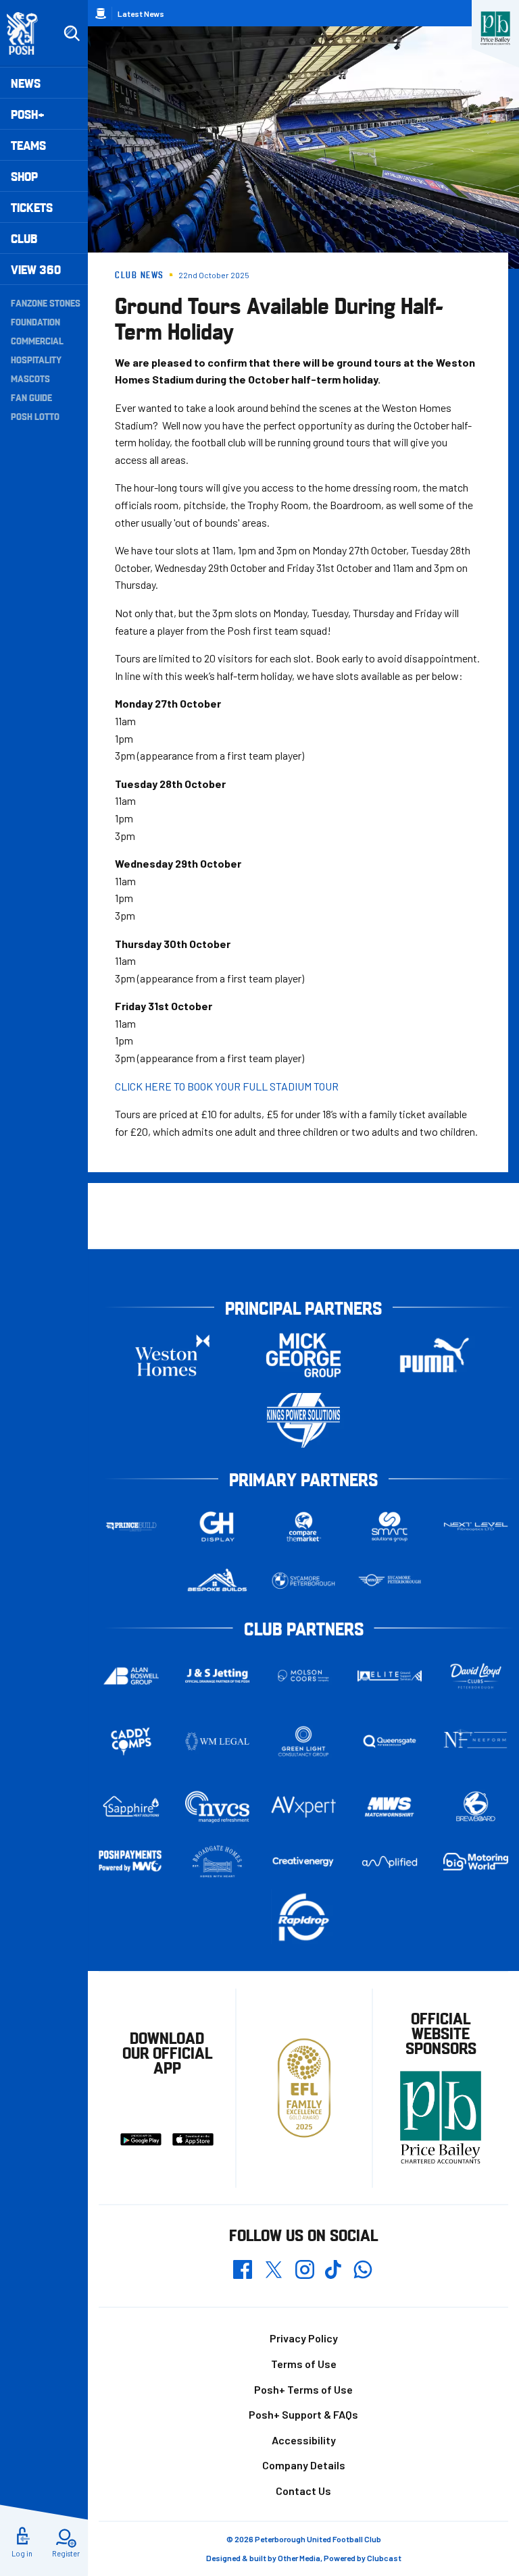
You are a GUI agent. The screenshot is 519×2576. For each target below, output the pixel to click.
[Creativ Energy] (303, 1862)
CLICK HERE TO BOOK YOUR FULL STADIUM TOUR (227, 1086)
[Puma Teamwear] (435, 1355)
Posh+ (28, 114)
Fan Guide (31, 397)
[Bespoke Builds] (218, 1581)
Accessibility (304, 2440)
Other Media (299, 2558)
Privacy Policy (304, 2338)
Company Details (304, 2465)
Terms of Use (304, 2364)
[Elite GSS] (390, 1676)
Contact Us (303, 2491)
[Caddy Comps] (131, 1741)
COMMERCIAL (37, 340)
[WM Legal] (218, 1741)
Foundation (35, 321)
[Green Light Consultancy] (303, 1741)
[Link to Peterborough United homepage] (28, 33)
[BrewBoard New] (476, 1807)
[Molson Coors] (303, 1676)
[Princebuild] (131, 1526)
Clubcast (384, 2558)
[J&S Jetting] (218, 1676)
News (26, 83)
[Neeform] (476, 1741)
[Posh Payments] (131, 1861)
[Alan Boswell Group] (131, 1676)
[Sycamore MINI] (390, 1581)
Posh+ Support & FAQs (303, 2414)
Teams (28, 145)
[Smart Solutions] (390, 1526)
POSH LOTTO (35, 416)
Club (24, 238)
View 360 (36, 269)
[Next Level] (476, 1527)
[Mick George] (303, 1355)
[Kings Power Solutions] (303, 1420)
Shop (24, 176)
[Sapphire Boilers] (131, 1807)
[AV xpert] (303, 1807)
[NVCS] (218, 1807)
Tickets (32, 207)
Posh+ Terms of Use (303, 2389)
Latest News (141, 14)
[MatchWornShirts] (390, 1807)
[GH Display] (218, 1526)
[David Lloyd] (476, 1676)
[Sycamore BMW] (303, 1581)
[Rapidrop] (303, 1917)
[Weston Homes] (172, 1355)
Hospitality (36, 359)
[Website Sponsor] (495, 28)
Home (101, 14)
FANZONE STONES (46, 303)
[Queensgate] (390, 1741)
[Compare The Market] (303, 1526)
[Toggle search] (72, 34)
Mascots (30, 378)
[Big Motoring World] (476, 1862)
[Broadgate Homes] (218, 1862)
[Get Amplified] (390, 1862)
